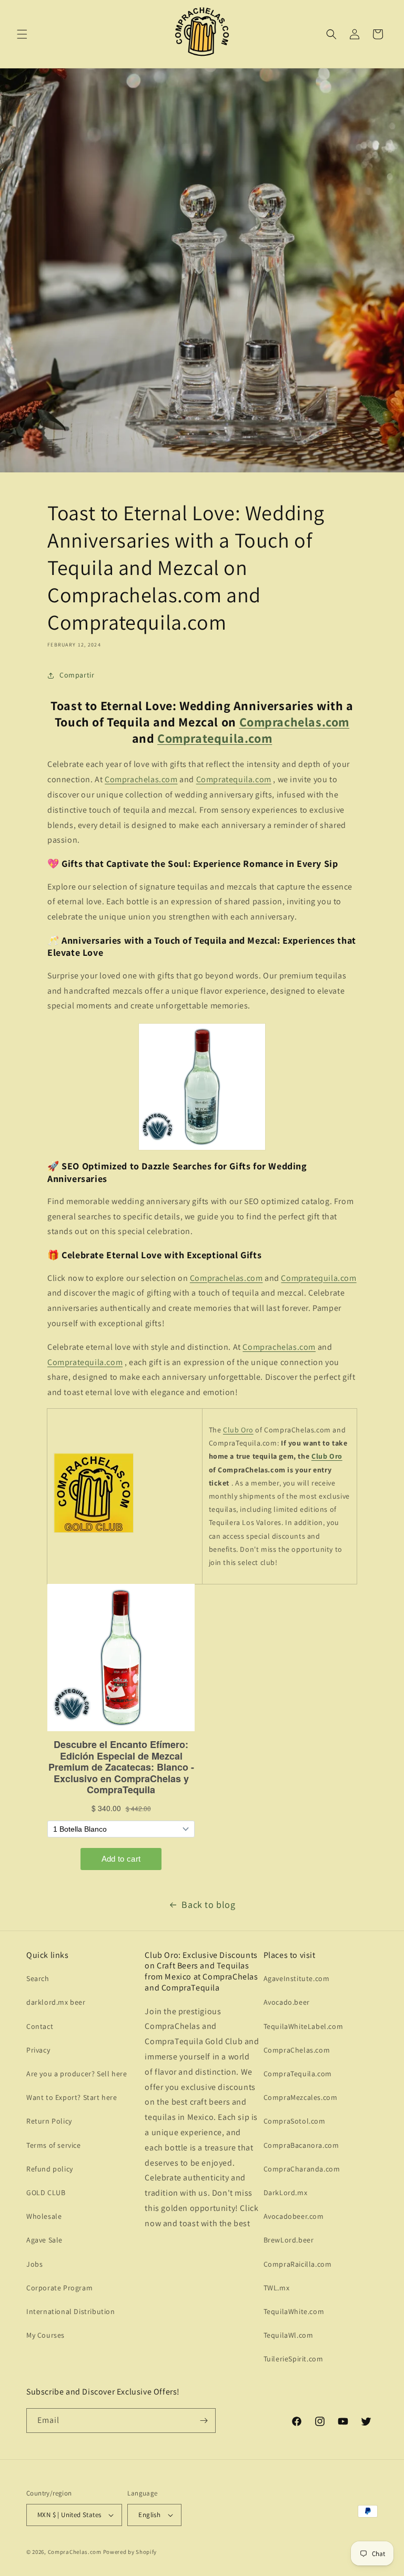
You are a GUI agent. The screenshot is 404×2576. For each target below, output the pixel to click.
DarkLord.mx (286, 2193)
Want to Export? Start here (72, 2097)
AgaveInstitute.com (297, 1978)
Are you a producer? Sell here (77, 2074)
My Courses (46, 2335)
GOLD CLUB (46, 2193)
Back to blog (208, 1905)
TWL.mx (277, 2288)
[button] (22, 34)
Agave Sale (44, 2240)
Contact (40, 2026)
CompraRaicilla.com (298, 2264)
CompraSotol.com (295, 2121)
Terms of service (54, 2145)
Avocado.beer (287, 2002)
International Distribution (71, 2311)
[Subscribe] (204, 2421)
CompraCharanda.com (302, 2169)
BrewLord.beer (289, 2240)
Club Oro (238, 1430)
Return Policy (49, 2121)
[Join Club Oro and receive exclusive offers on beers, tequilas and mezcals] (94, 1532)
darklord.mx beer (56, 2002)
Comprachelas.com (295, 722)
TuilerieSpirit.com (294, 2359)
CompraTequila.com (298, 2074)
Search (38, 1978)
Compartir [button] (77, 675)
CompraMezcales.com (301, 2097)
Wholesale (44, 2216)
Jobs (34, 2264)
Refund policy (50, 2169)
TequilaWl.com (289, 2335)
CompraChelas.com (297, 2050)
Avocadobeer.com (294, 2216)
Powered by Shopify (130, 2552)
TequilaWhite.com (294, 2311)
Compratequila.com (215, 738)
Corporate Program (59, 2288)
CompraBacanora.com (301, 2145)
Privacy (38, 2050)
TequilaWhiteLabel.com (304, 2026)
